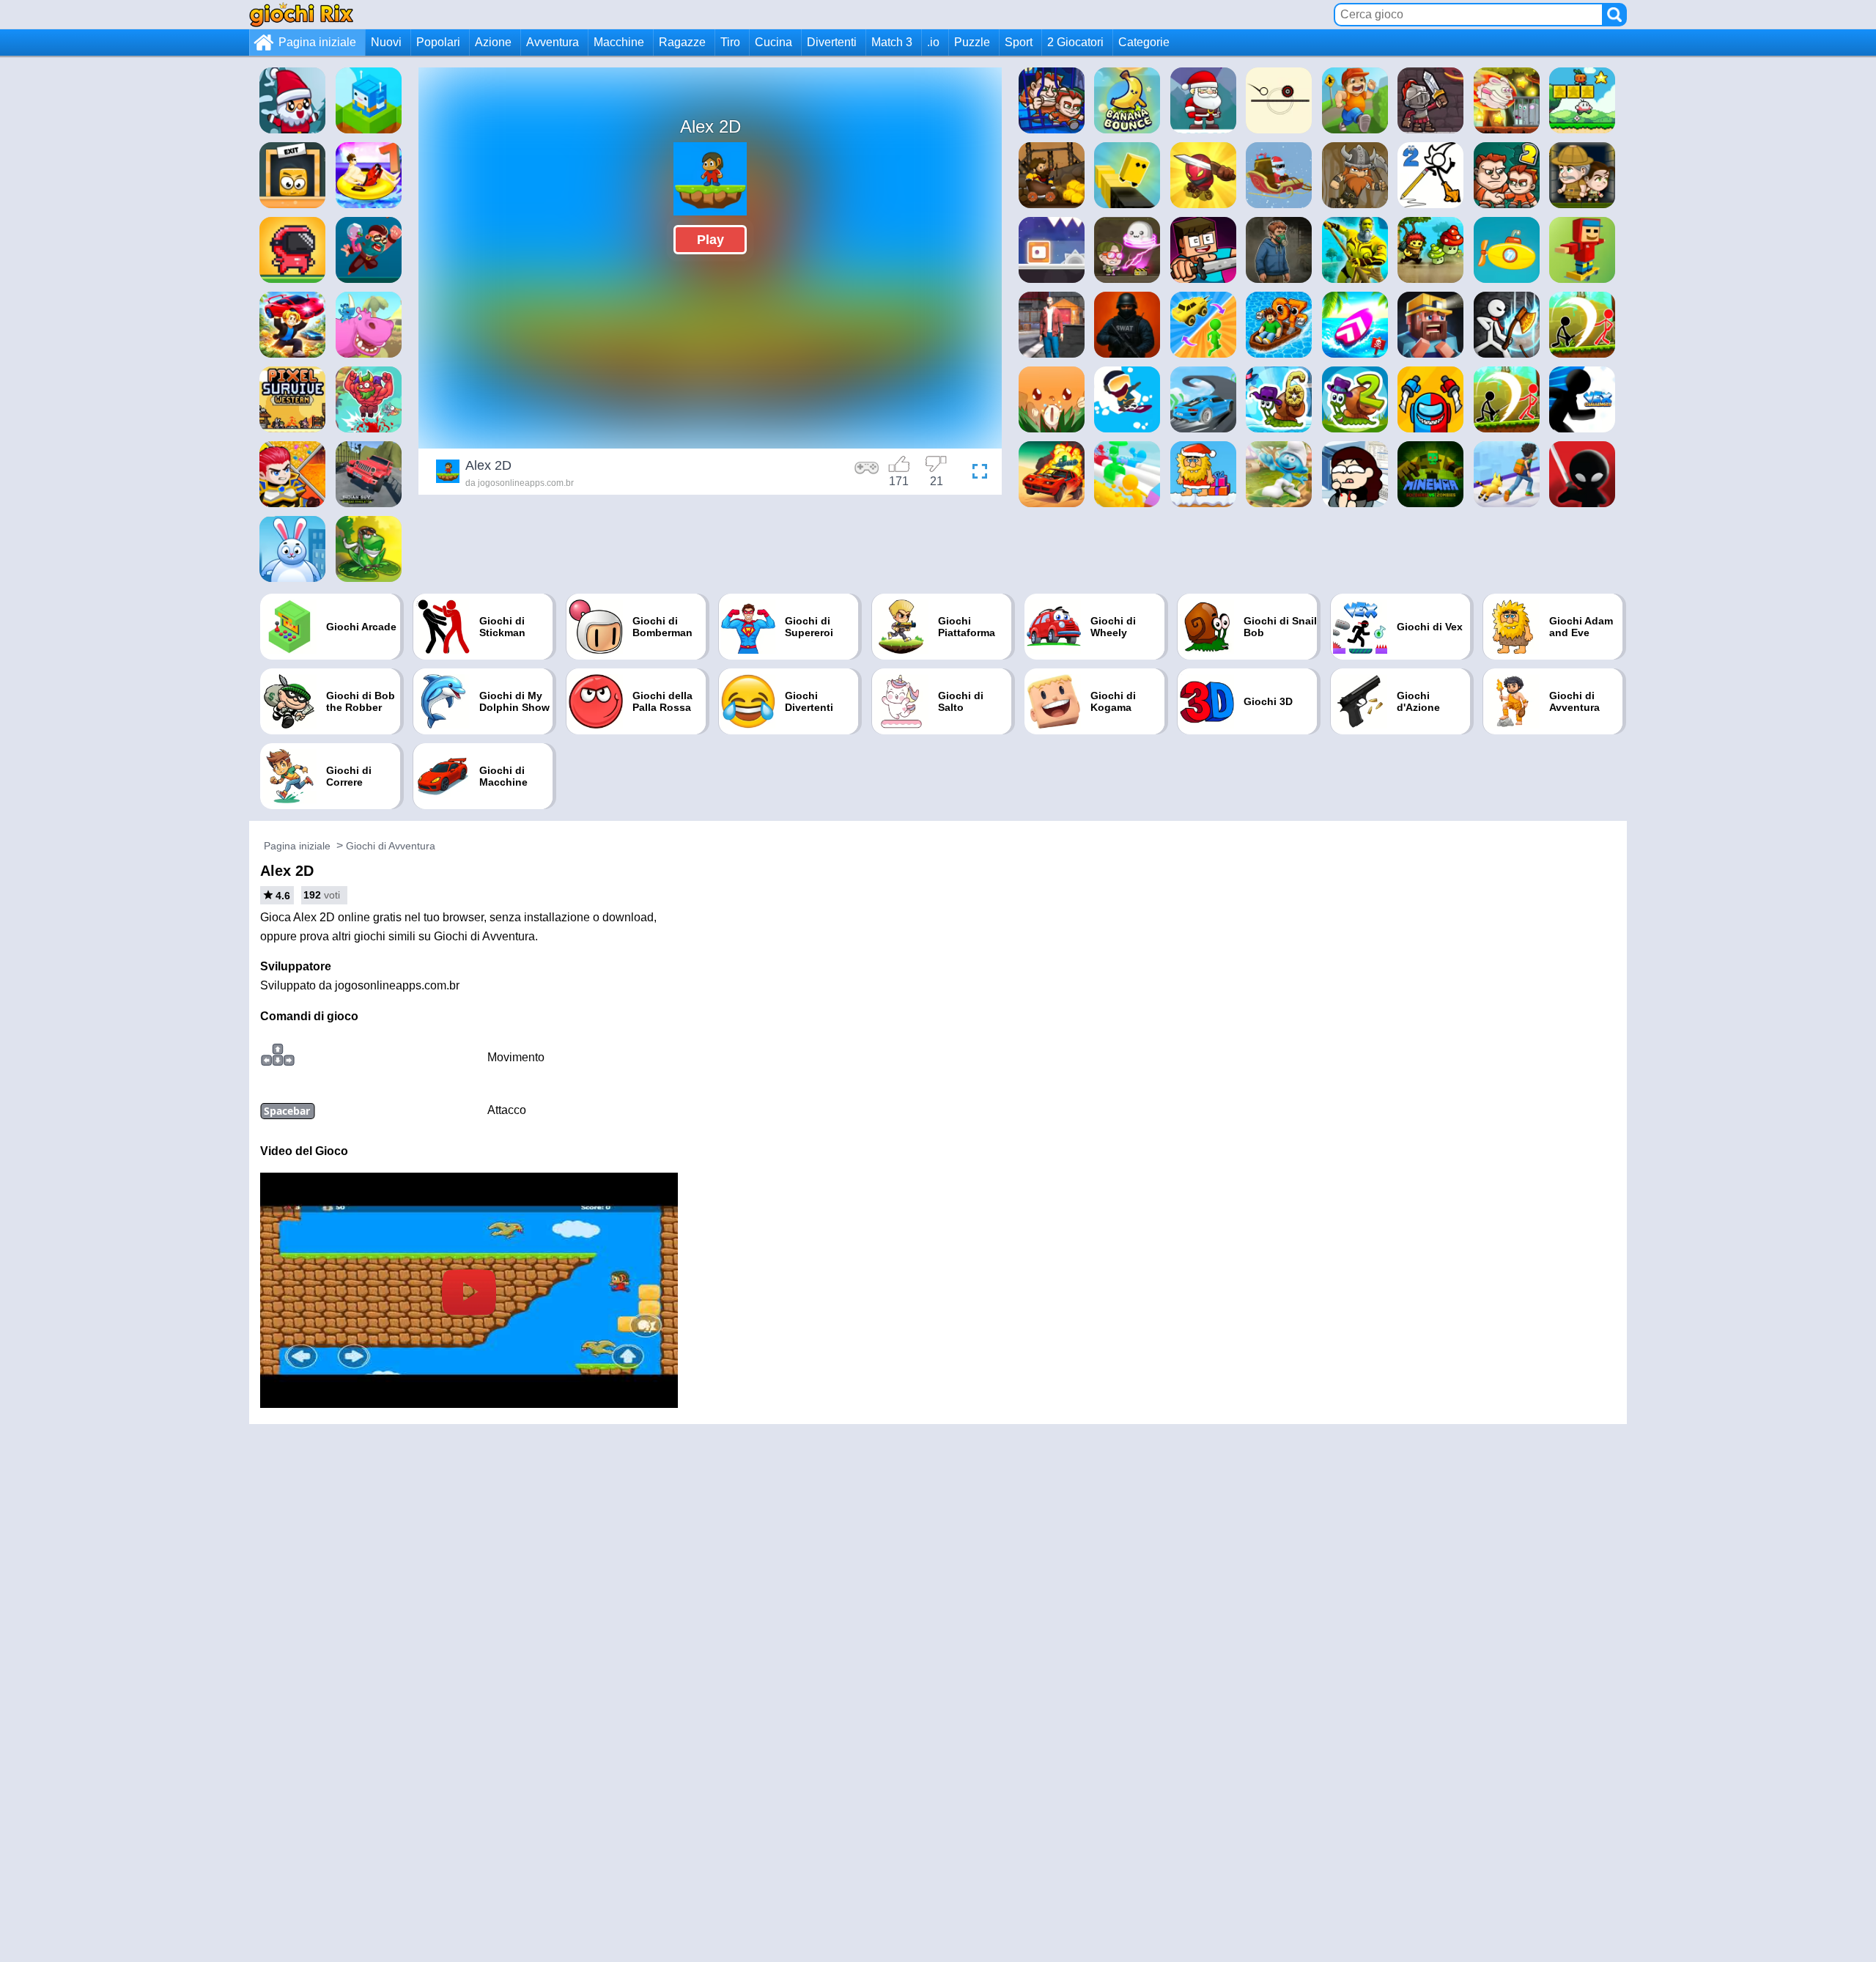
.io (933, 42)
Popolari (438, 42)
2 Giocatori (1075, 42)
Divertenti (832, 42)
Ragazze (682, 42)
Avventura (553, 42)
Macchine (619, 42)
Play (710, 240)
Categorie (1144, 42)
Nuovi (386, 42)
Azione (493, 42)
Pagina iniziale (317, 42)
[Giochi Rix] (301, 14)
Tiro (730, 42)
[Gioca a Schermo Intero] (976, 473)
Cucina (773, 42)
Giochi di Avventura (391, 846)
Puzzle (972, 42)
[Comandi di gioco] (867, 473)
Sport (1019, 42)
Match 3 (892, 42)
